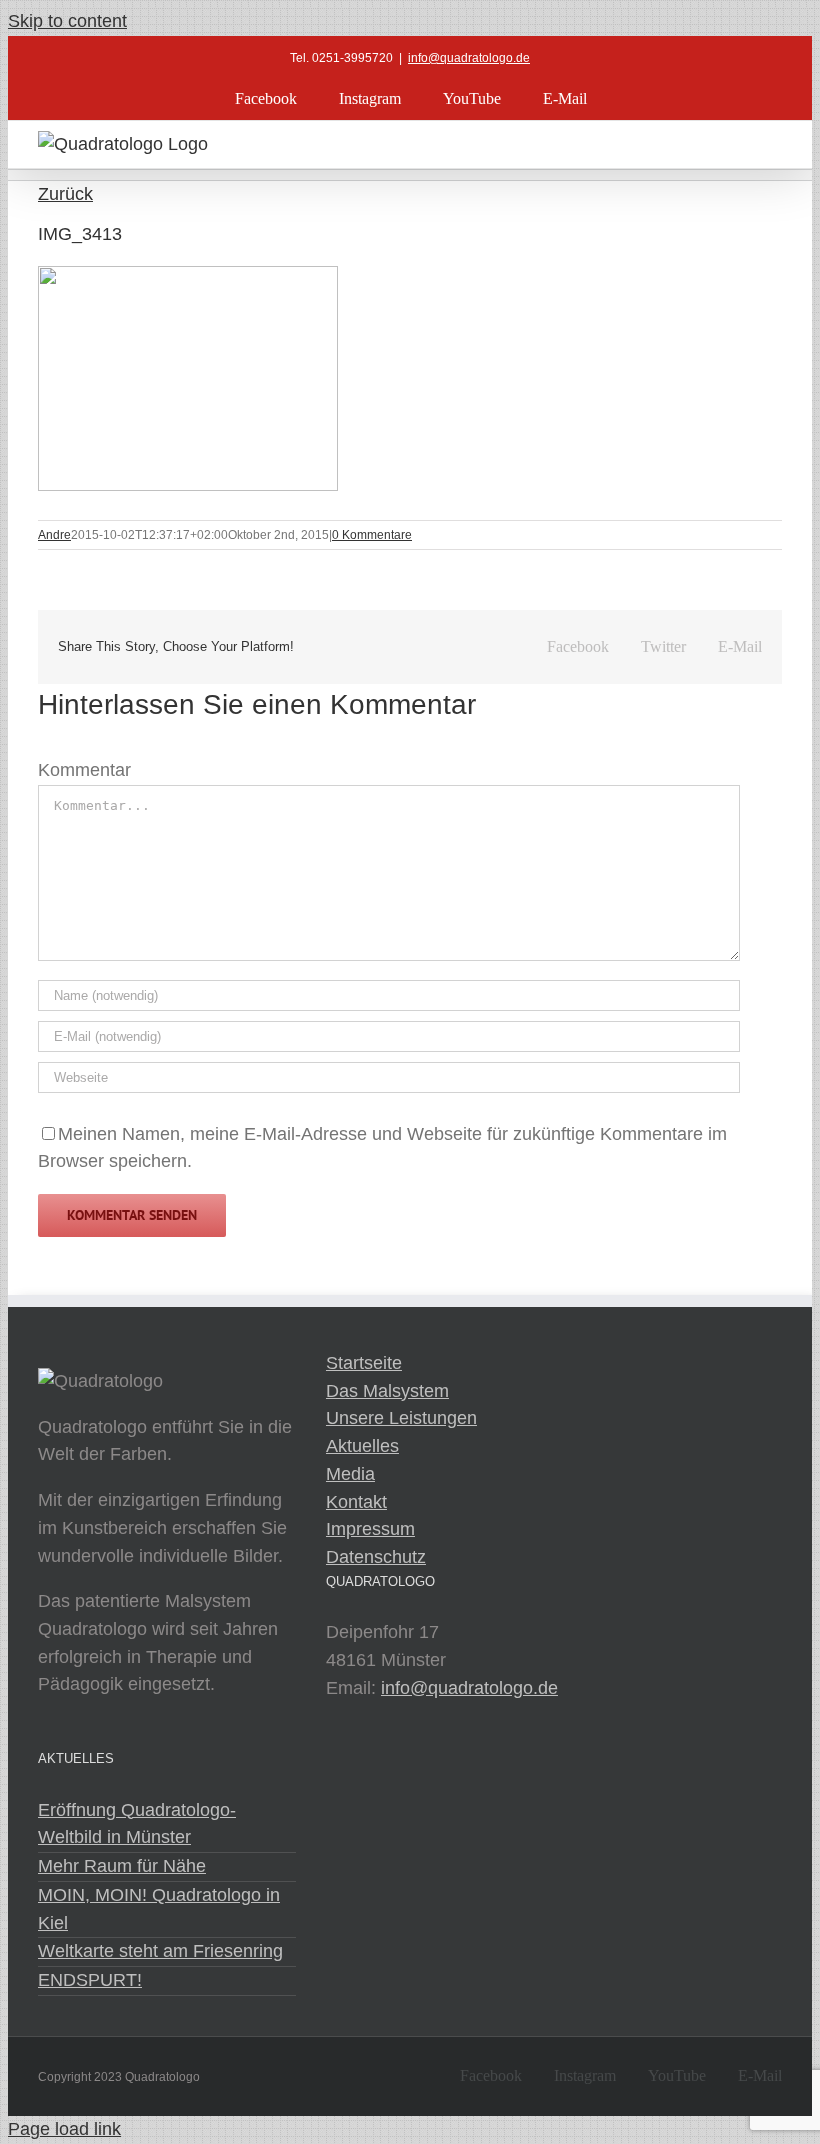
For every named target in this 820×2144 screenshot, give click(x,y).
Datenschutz (376, 1557)
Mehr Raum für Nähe (122, 1866)
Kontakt (356, 1502)
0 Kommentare (372, 535)
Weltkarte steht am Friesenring (160, 1951)
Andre (54, 535)
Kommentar (84, 770)
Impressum (370, 1529)
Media (350, 1474)
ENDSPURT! (90, 1980)
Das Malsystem (387, 1391)
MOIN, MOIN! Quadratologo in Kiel (159, 1909)
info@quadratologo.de (469, 58)
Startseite (364, 1363)
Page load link (64, 2129)
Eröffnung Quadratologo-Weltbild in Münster (137, 1824)
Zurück (65, 194)
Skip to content (67, 21)
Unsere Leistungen (401, 1418)
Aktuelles (362, 1446)
